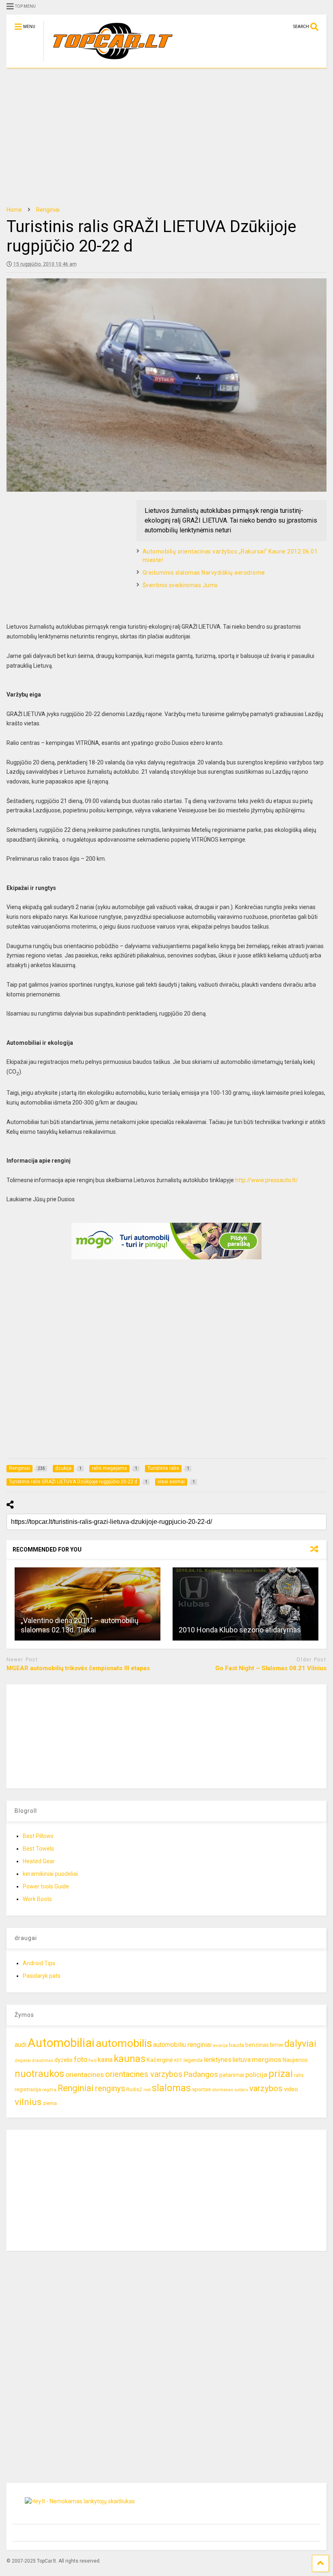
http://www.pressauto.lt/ (267, 1180)
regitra (49, 2090)
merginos (267, 2059)
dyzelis (64, 2060)
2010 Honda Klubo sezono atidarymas (240, 1630)
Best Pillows (38, 1836)
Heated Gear (39, 1861)
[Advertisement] (166, 137)
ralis (299, 2075)
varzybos (266, 2088)
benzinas (257, 2045)
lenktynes (218, 2060)
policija (256, 2075)
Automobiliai (61, 2043)
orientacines (85, 2075)
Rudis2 (134, 2089)
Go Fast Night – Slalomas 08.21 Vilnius (271, 1668)
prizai (281, 2074)
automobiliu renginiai (182, 2045)
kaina (105, 2060)
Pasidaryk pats (42, 1976)
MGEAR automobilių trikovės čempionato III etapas (78, 1668)
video (291, 2089)
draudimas (43, 2061)
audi (21, 2045)
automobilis (124, 2043)
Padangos (201, 2074)
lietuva (242, 2060)
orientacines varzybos (144, 2074)
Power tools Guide (46, 1886)
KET (178, 2060)
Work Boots (37, 1899)
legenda (193, 2060)
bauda (237, 2045)
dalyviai (300, 2044)
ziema (50, 2103)
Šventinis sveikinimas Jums (180, 585)
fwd (93, 2060)
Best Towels (38, 1849)
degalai (23, 2060)
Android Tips (39, 1963)
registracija (28, 2089)
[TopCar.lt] (109, 62)
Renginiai (76, 2088)
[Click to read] (88, 1604)
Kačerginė (160, 2060)
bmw (277, 2045)
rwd (147, 2090)
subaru (241, 2090)
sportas (201, 2089)
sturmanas (223, 2090)
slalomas (171, 2088)
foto (81, 2059)
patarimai (232, 2075)
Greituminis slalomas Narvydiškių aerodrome (204, 573)
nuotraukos (39, 2074)
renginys (110, 2088)
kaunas (130, 2059)
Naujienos (295, 2060)
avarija (220, 2045)
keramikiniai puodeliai (50, 1874)
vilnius (28, 2102)
